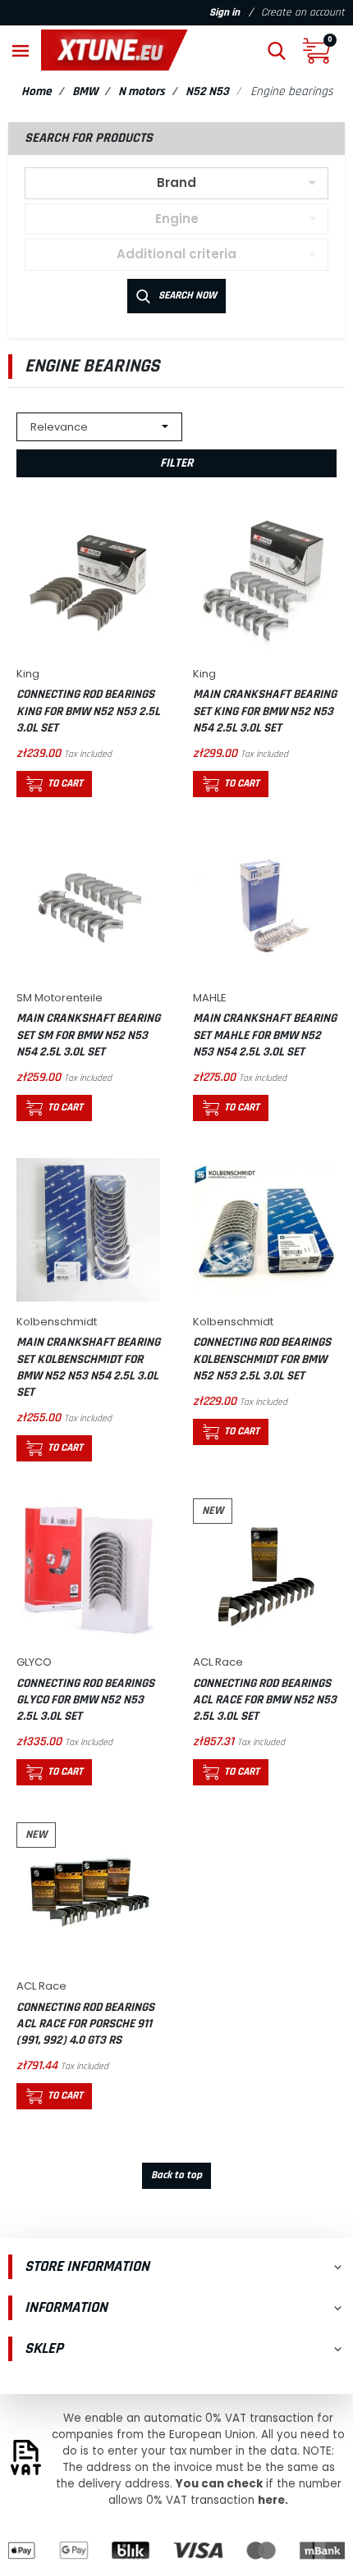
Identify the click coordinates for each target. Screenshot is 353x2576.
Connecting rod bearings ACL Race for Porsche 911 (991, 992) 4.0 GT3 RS (85, 2024)
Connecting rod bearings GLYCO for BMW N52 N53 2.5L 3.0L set (85, 1700)
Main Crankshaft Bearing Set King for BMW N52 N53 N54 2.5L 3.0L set (265, 711)
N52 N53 (207, 91)
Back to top (176, 2175)
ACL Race (218, 1662)
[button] (277, 50)
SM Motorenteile (60, 998)
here (271, 2500)
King (28, 674)
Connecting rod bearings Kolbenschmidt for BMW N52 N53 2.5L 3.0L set (262, 1359)
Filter (176, 463)
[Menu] (21, 50)
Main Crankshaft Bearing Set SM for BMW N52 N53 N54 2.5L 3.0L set (88, 1035)
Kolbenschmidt (57, 1322)
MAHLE (210, 998)
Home (37, 91)
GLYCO (34, 1662)
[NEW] (265, 1570)
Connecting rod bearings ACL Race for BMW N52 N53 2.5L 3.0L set (265, 1700)
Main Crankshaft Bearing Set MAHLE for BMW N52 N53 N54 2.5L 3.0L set (265, 1035)
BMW (85, 91)
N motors (142, 91)
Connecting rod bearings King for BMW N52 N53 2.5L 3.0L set (88, 711)
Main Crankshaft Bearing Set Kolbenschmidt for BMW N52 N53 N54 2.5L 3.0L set (88, 1367)
